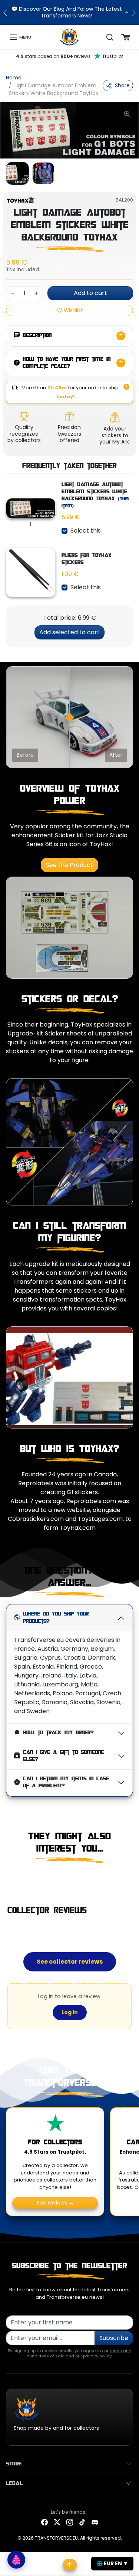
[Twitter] (57, 2522)
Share (122, 85)
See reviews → (55, 2203)
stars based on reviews (69, 56)
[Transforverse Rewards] (16, 2560)
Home (14, 78)
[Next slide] (130, 1879)
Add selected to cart (69, 632)
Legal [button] (14, 2483)
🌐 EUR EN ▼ (112, 2563)
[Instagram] (70, 2522)
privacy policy (97, 2356)
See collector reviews (70, 1962)
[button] (20, 37)
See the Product (69, 865)
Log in (70, 2012)
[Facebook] (44, 2522)
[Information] (126, 387)
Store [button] (14, 2464)
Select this (86, 531)
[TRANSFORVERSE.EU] (69, 37)
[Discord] (95, 2522)
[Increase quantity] (36, 293)
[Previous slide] (9, 1879)
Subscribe (114, 2338)
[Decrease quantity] (13, 293)
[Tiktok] (82, 2522)
